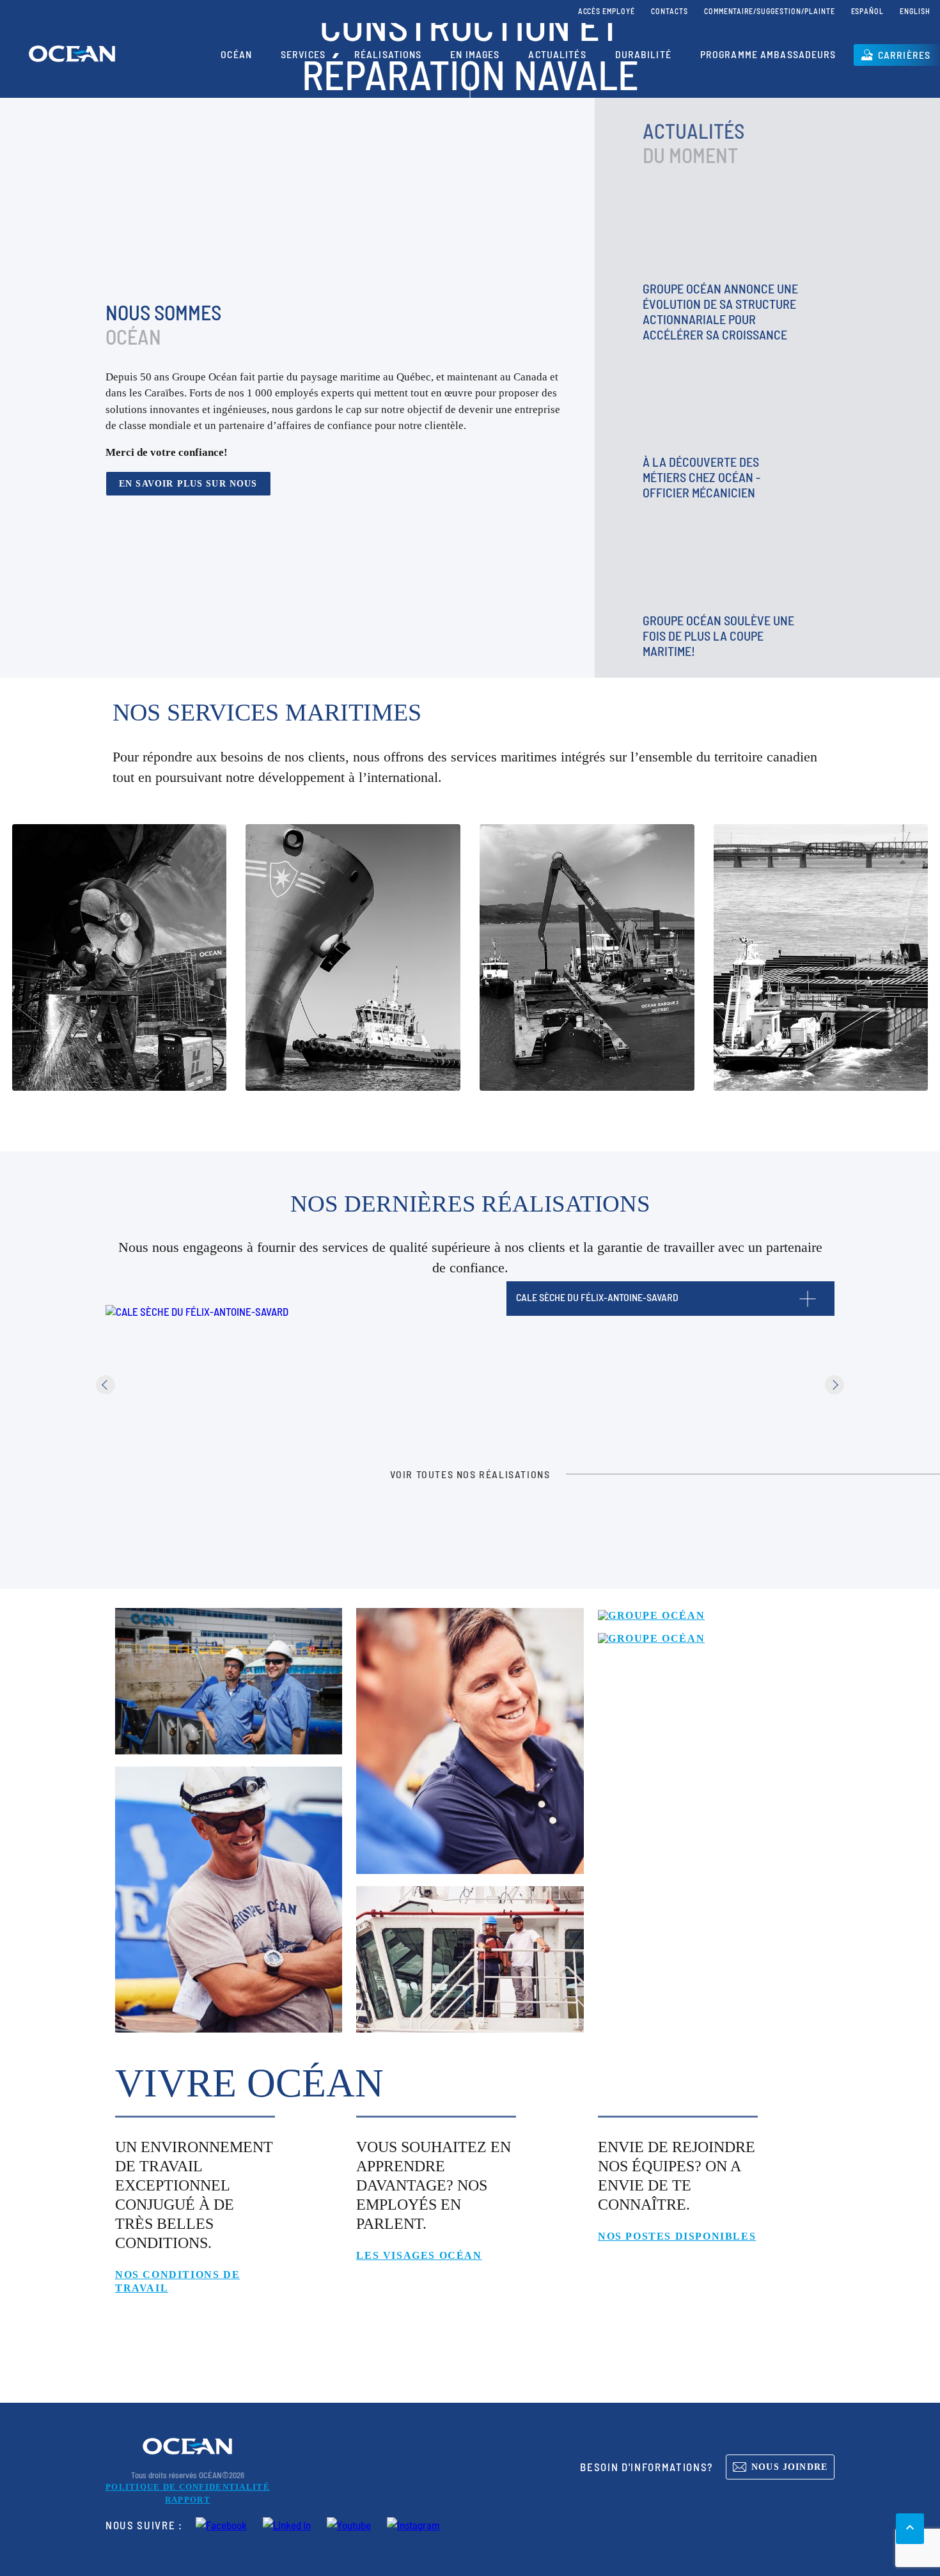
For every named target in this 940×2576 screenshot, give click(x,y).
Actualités (557, 54)
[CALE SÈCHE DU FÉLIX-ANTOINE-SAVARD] (197, 1311)
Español (868, 11)
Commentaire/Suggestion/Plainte (770, 11)
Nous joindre (789, 2467)
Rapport (188, 2500)
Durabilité (643, 54)
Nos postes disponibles (677, 2236)
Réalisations (388, 54)
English (915, 11)
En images (475, 54)
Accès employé (607, 11)
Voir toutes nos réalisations (470, 1474)
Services (303, 54)
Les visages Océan (419, 2255)
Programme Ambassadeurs (768, 54)
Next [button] (834, 1385)
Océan (236, 54)
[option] (190, 1385)
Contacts (670, 11)
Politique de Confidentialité (188, 2487)
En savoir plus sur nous (188, 483)
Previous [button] (106, 1385)
